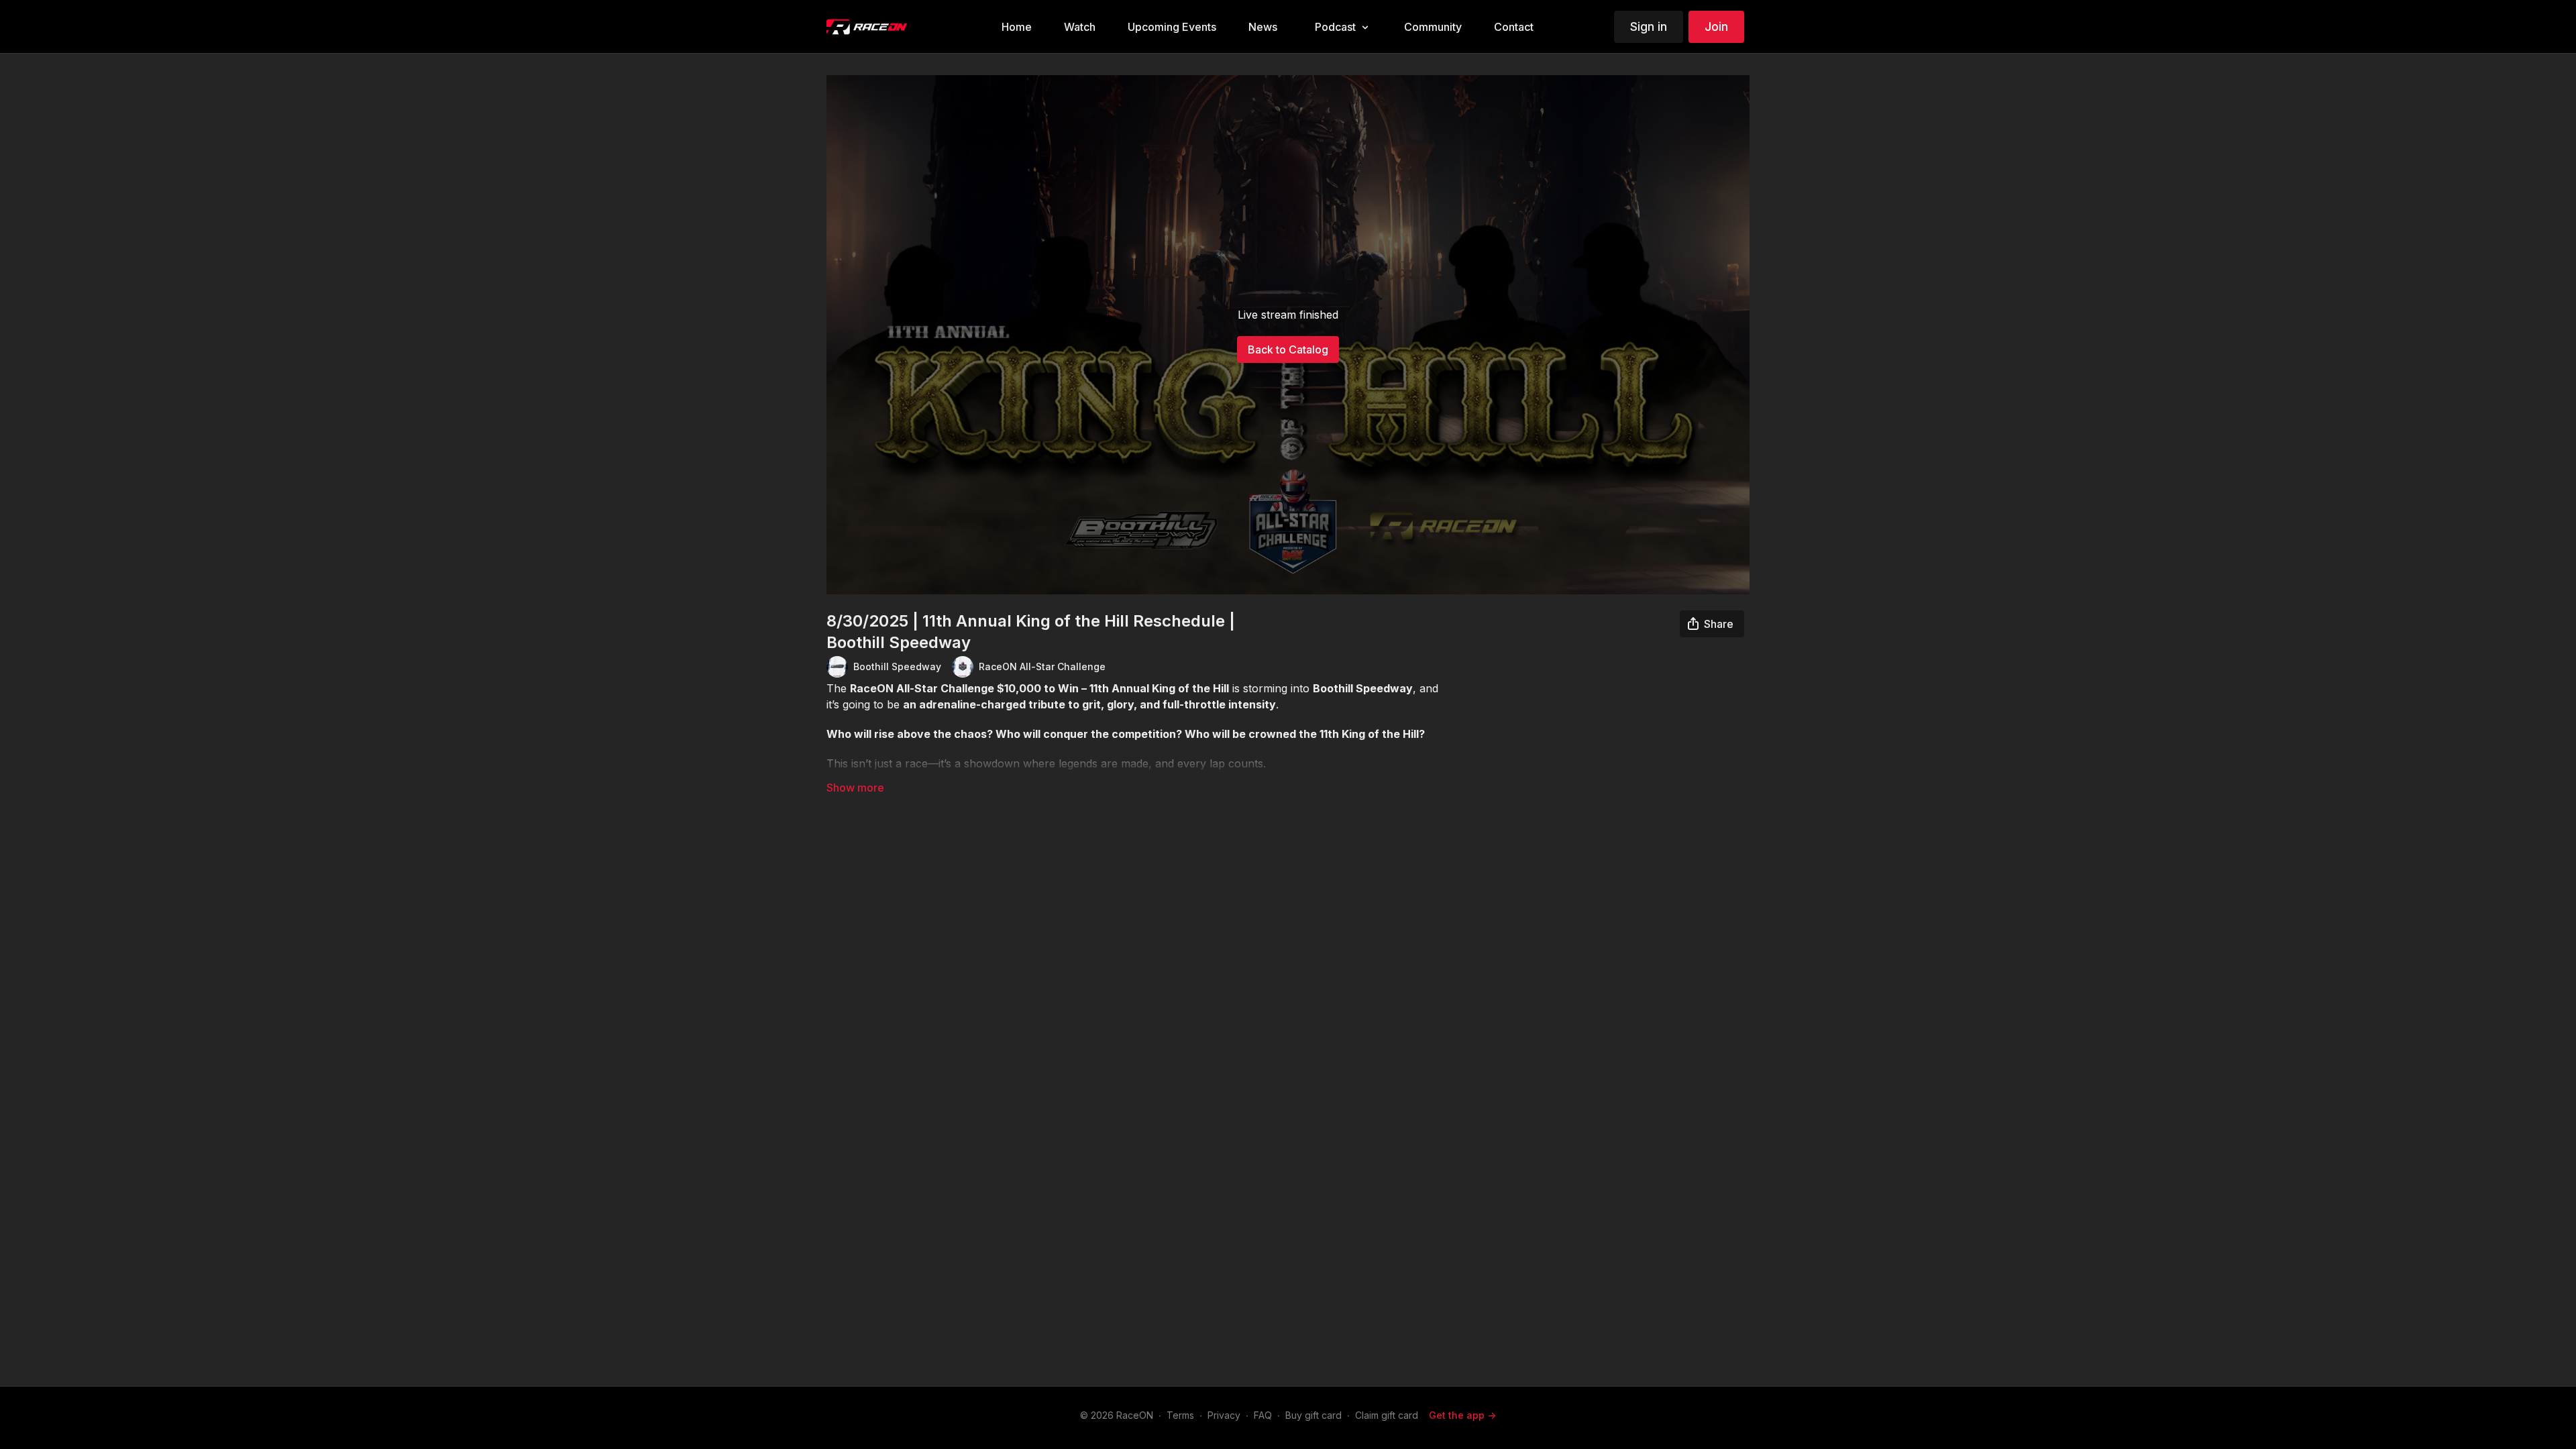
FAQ (1263, 1415)
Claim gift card (1387, 1415)
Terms (1180, 1415)
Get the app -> (1462, 1415)
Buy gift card (1313, 1415)
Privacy (1224, 1415)
